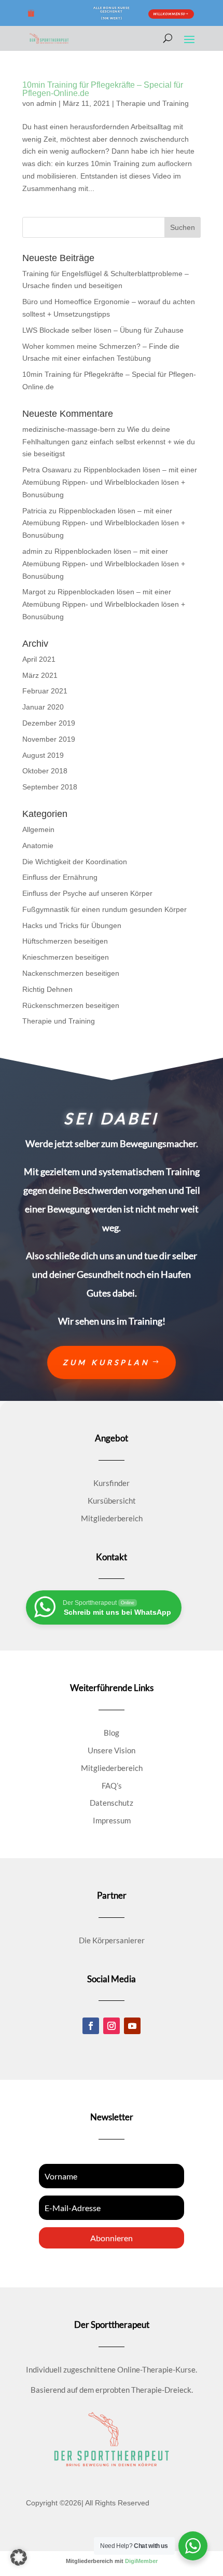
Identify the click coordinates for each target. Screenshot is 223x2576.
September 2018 (50, 787)
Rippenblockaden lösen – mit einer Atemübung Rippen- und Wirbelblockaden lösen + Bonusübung (110, 482)
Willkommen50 (169, 14)
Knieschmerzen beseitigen (66, 957)
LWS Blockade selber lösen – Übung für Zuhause (103, 330)
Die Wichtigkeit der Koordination (75, 862)
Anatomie (38, 846)
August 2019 (43, 755)
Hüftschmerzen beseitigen (65, 941)
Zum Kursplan (106, 1362)
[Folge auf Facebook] (91, 2026)
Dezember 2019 (49, 723)
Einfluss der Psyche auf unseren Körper (87, 893)
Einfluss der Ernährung (60, 877)
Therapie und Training (152, 103)
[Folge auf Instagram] (112, 2026)
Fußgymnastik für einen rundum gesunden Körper (104, 909)
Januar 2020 (43, 707)
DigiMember (141, 2561)
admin (46, 103)
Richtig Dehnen (47, 989)
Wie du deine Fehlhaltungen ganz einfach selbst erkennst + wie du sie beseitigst (109, 442)
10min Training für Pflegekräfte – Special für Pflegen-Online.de (103, 89)
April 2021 (39, 659)
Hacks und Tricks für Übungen (72, 925)
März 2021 (40, 675)
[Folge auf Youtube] (132, 2026)
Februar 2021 (45, 691)
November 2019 (49, 739)
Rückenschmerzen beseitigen (71, 1005)
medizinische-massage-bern (69, 429)
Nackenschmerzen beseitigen (71, 973)
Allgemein (38, 829)
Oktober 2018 (45, 771)
